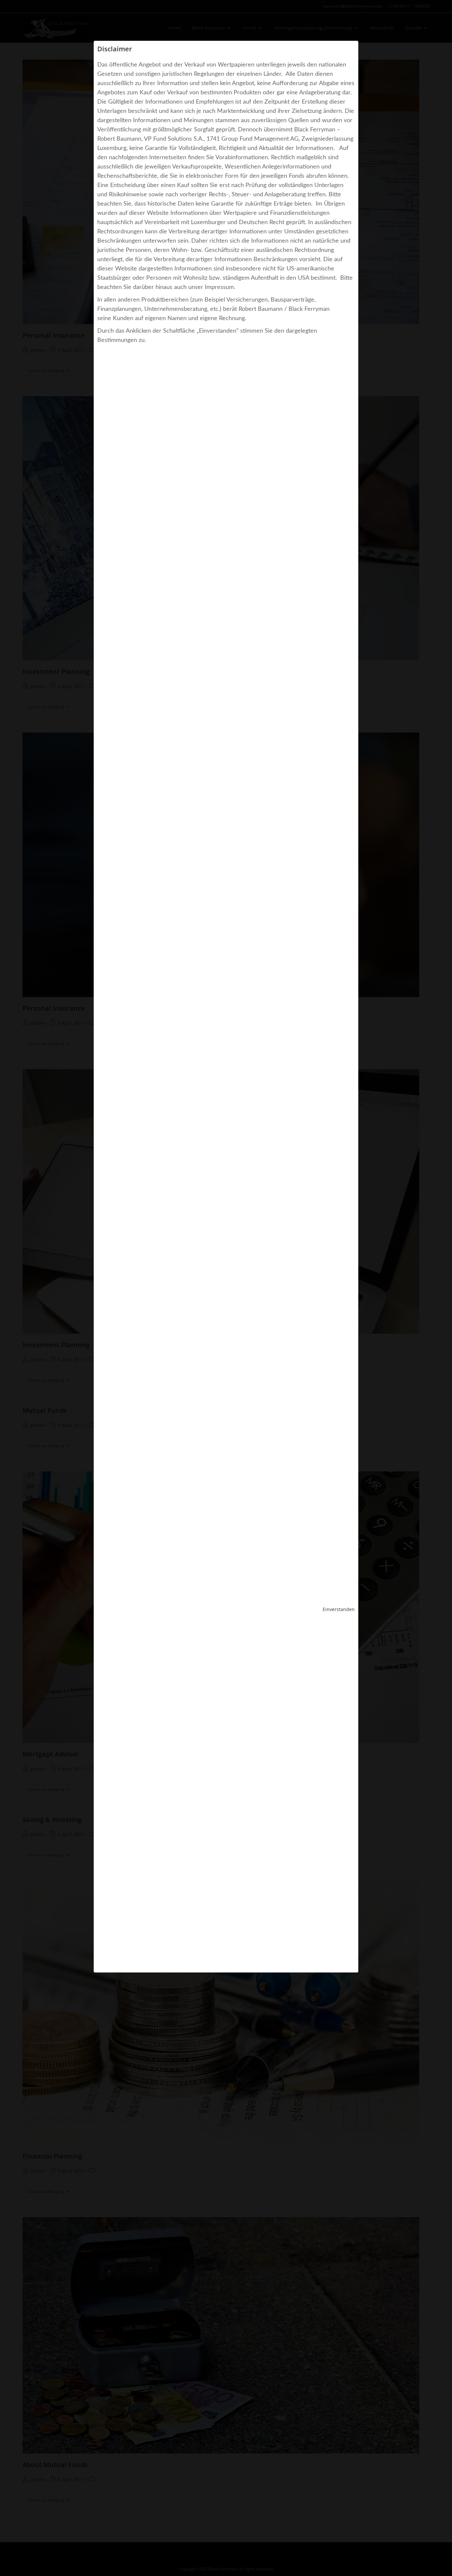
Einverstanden (339, 1609)
